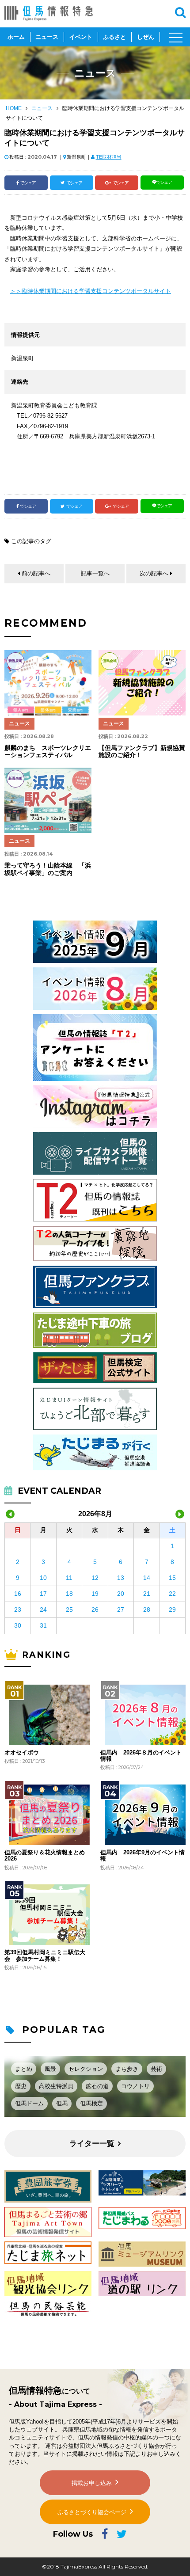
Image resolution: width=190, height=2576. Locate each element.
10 (43, 1578)
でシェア (28, 183)
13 (121, 1578)
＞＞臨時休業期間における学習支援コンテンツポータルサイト (91, 291)
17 (43, 1594)
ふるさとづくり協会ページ (92, 2512)
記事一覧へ (95, 573)
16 (18, 1594)
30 (18, 1625)
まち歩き (127, 2069)
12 (95, 1578)
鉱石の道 (97, 2086)
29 (172, 1610)
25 (69, 1610)
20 (121, 1594)
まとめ (24, 2069)
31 (43, 1625)
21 (147, 1594)
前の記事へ (36, 573)
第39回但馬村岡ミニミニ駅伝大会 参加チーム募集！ (45, 1956)
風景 (50, 2069)
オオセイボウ (22, 1753)
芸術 (156, 2069)
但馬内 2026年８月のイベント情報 (141, 1756)
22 (172, 1594)
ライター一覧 (92, 2144)
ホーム (16, 37)
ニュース (47, 37)
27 (121, 1610)
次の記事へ (154, 573)
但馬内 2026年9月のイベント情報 (142, 1856)
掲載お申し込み (92, 2483)
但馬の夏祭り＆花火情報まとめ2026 (45, 1856)
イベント (81, 37)
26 (95, 1610)
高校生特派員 (56, 2086)
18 (69, 1594)
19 (95, 1594)
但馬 (62, 2103)
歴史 (21, 2086)
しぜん (146, 37)
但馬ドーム (29, 2103)
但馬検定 (91, 2103)
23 (18, 1610)
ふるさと (114, 37)
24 (43, 1610)
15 (172, 1578)
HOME (14, 108)
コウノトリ (135, 2086)
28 (147, 1610)
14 (147, 1578)
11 (69, 1578)
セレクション (86, 2069)
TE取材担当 (109, 157)
